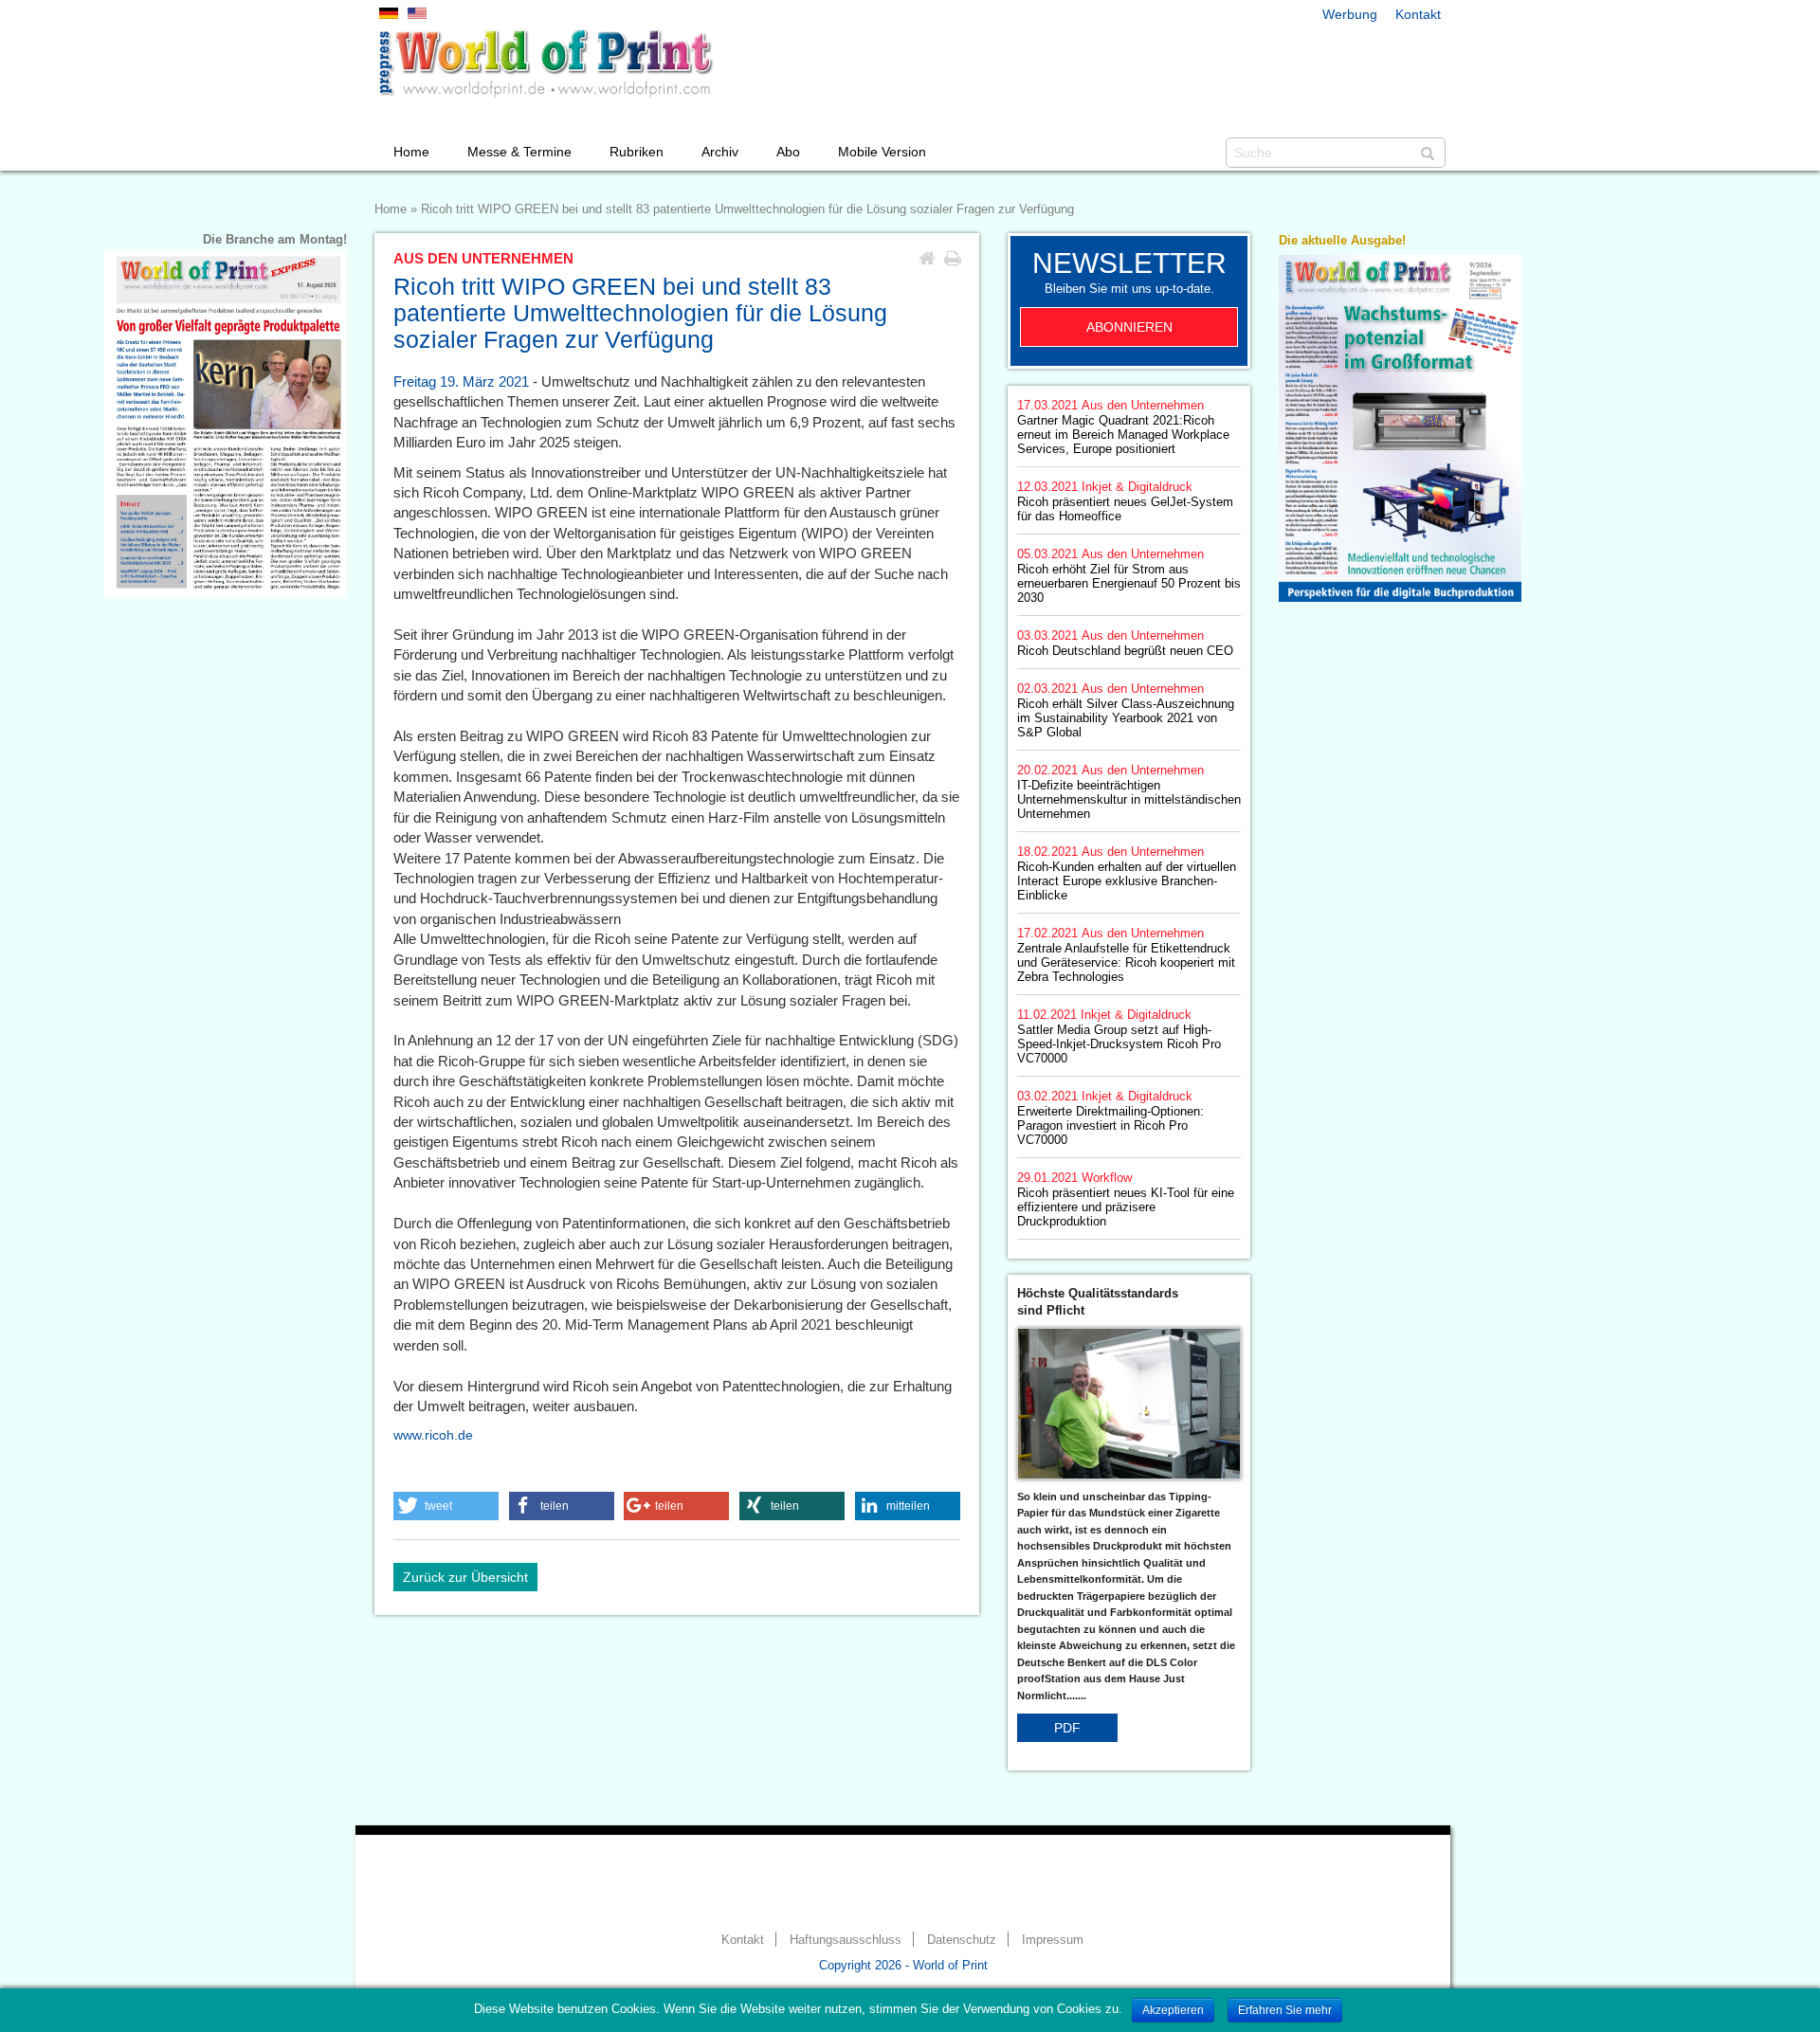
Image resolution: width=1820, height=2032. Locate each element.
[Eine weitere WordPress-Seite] (545, 63)
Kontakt (1418, 14)
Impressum (1053, 1940)
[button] (446, 1506)
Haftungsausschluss (846, 1940)
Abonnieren (1129, 327)
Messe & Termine (519, 152)
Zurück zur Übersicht (465, 1577)
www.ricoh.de (433, 1435)
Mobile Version (882, 152)
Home (411, 152)
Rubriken (637, 152)
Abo (788, 152)
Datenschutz (962, 1940)
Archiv (720, 152)
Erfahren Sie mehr (1285, 2010)
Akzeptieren (1173, 2010)
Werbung (1350, 14)
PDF (1067, 1728)
